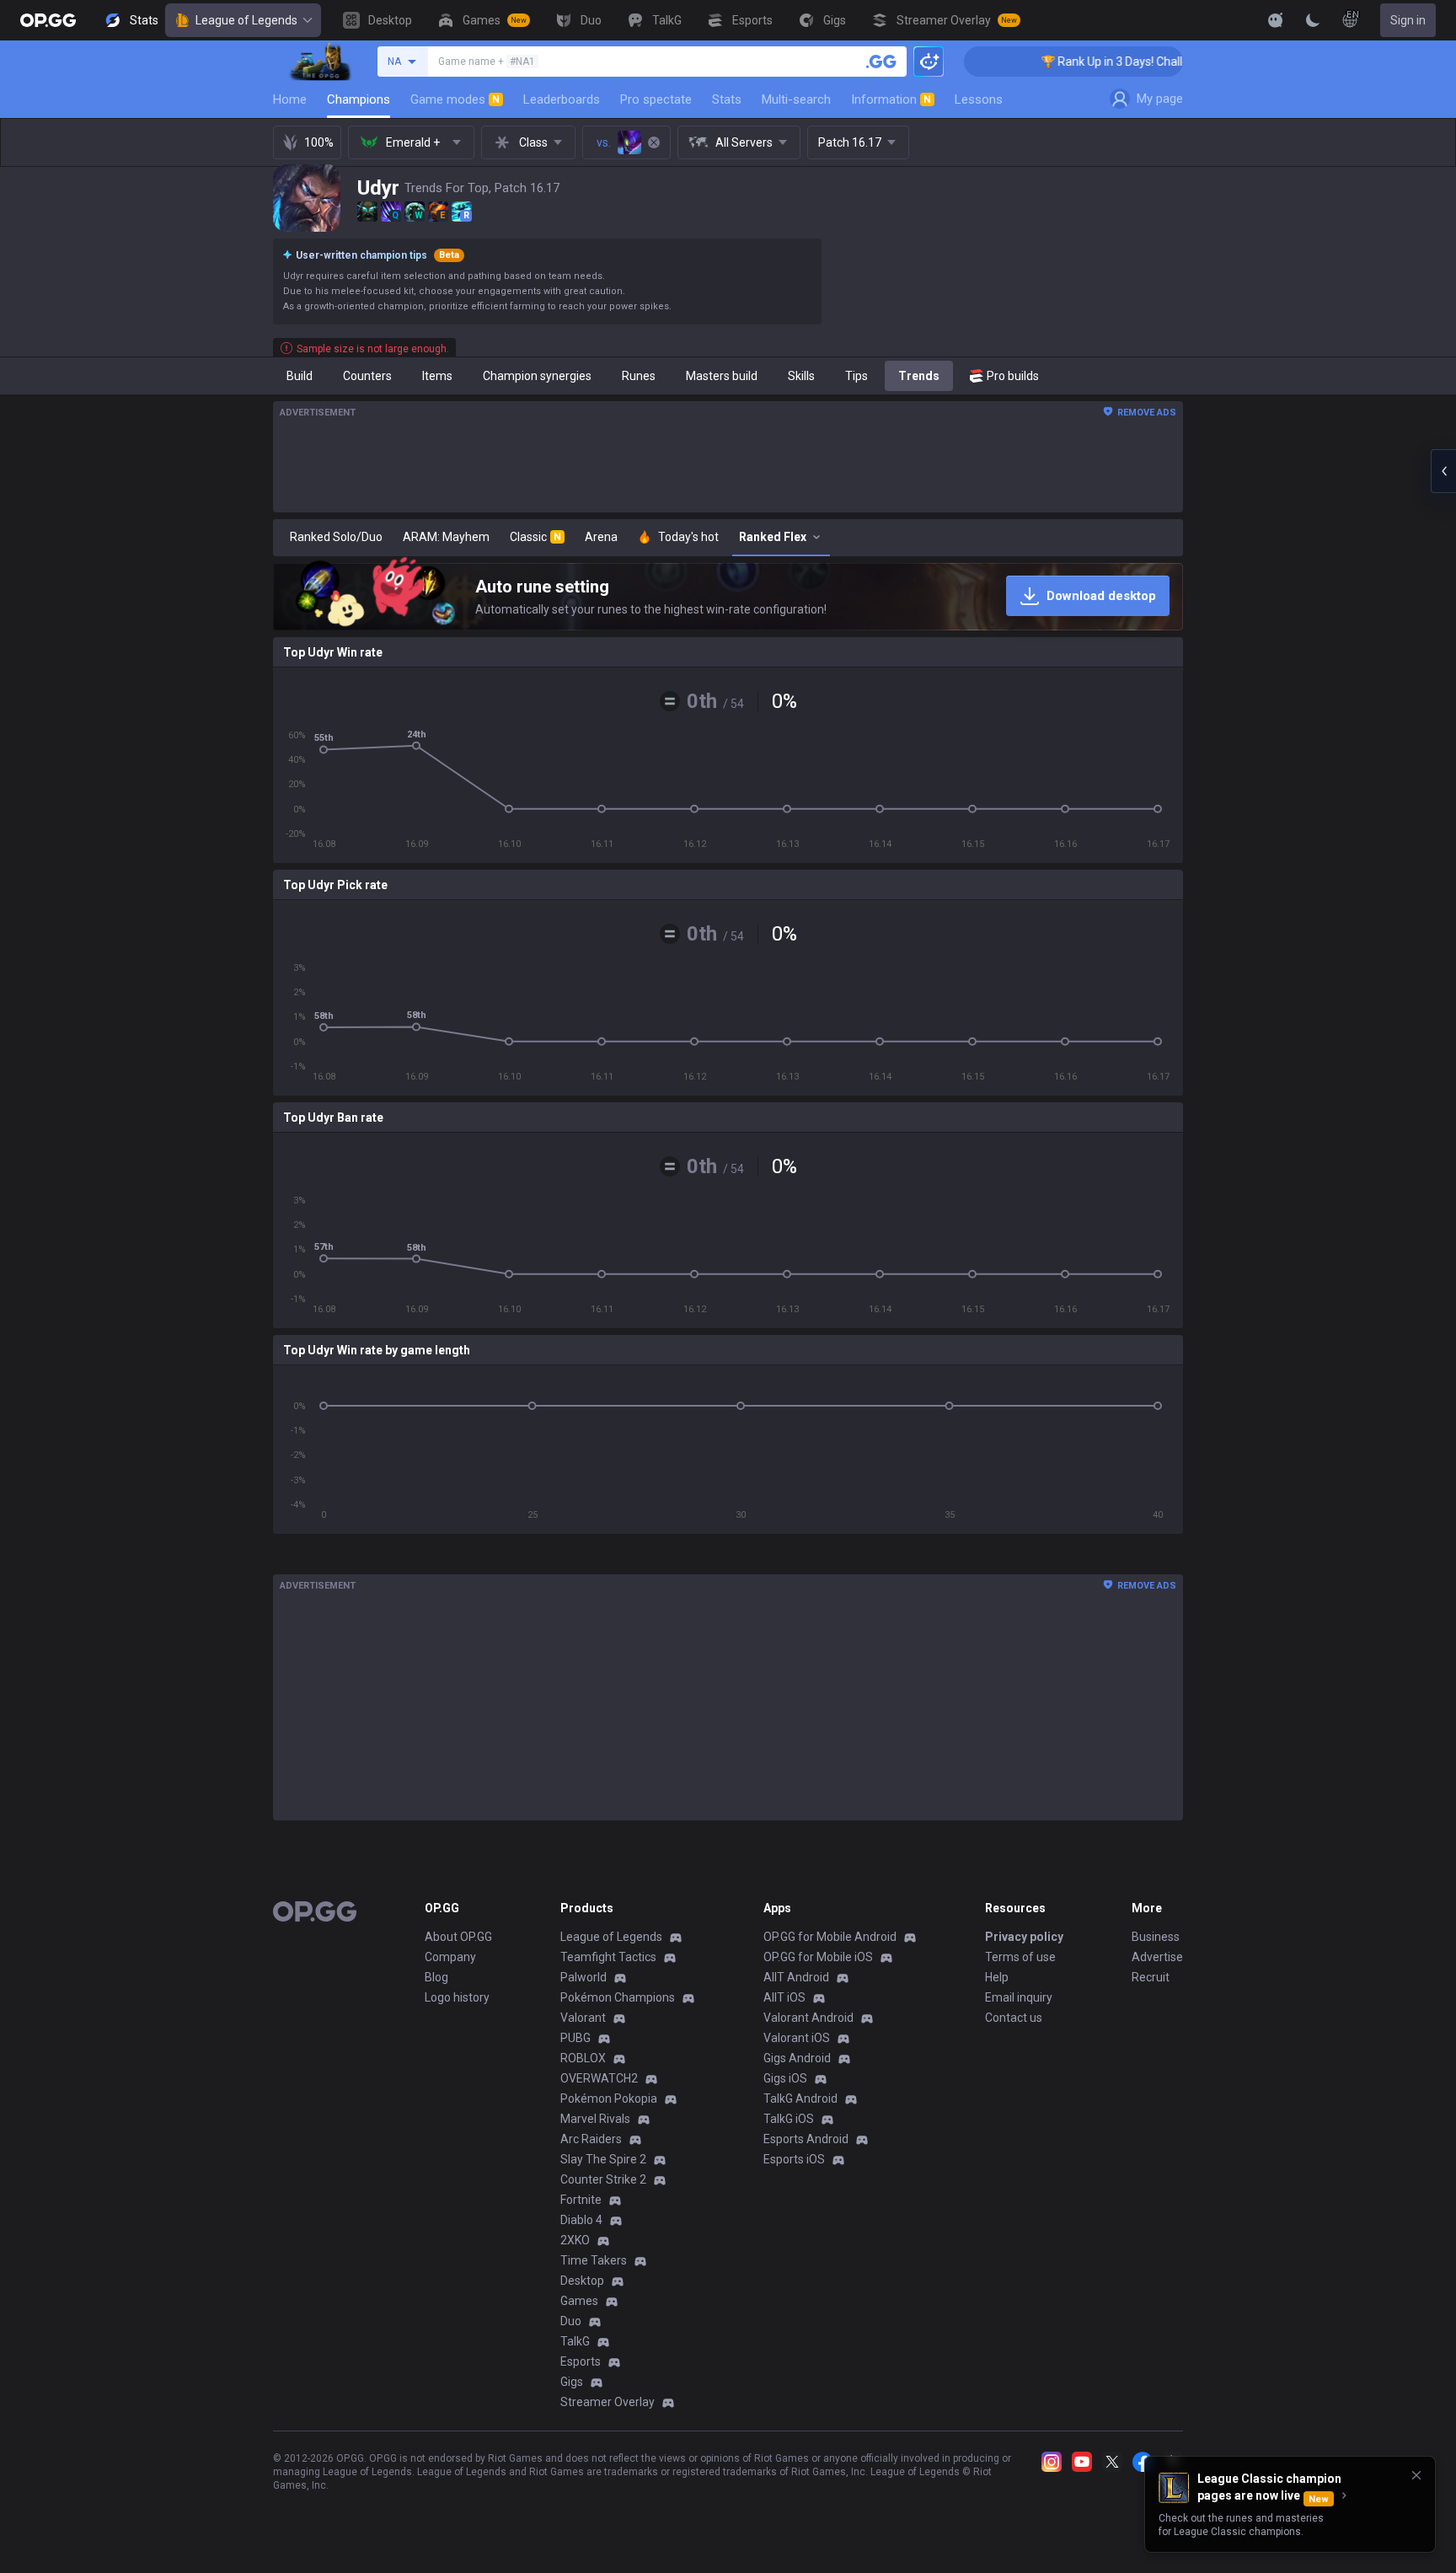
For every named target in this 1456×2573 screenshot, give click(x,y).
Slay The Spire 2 (603, 2159)
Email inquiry (1019, 1997)
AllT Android (796, 1977)
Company (450, 1957)
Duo (571, 2321)
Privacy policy (1024, 1937)
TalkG (575, 2341)
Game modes (455, 99)
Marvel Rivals (595, 2119)
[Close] (1416, 2475)
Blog (436, 1977)
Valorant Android (808, 2018)
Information (891, 99)
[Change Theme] (1313, 20)
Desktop (582, 2281)
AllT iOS (784, 1997)
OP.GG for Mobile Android (830, 1937)
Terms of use (1020, 1957)
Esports (581, 2361)
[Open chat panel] (1443, 471)
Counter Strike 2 (603, 2179)
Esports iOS (794, 2159)
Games (579, 2301)
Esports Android (806, 2139)
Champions (359, 99)
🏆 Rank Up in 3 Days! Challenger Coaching (1071, 62)
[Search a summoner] (881, 62)
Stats (727, 99)
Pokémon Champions (618, 1997)
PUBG (575, 2038)
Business (1156, 1937)
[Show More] (1276, 20)
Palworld (583, 1977)
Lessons (979, 99)
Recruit (1151, 1977)
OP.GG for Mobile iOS (818, 1957)
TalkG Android (800, 2099)
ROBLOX (583, 2058)
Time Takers (594, 2260)
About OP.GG (458, 1937)
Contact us (1014, 2018)
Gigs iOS (785, 2078)
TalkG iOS (789, 2119)
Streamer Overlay (608, 2402)
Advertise (1157, 1957)
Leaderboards (562, 99)
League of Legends (246, 20)
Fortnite (581, 2200)
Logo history (457, 1997)
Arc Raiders (591, 2139)
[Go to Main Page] (48, 20)
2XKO (575, 2240)
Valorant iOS (797, 2038)
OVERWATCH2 (599, 2078)
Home (290, 99)
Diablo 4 (581, 2220)
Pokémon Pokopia (609, 2099)
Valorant (583, 2018)
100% (319, 142)
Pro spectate (656, 99)
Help (997, 1977)
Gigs (572, 2382)
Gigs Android (797, 2058)
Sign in (1408, 20)
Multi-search (796, 99)
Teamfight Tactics (608, 1957)
